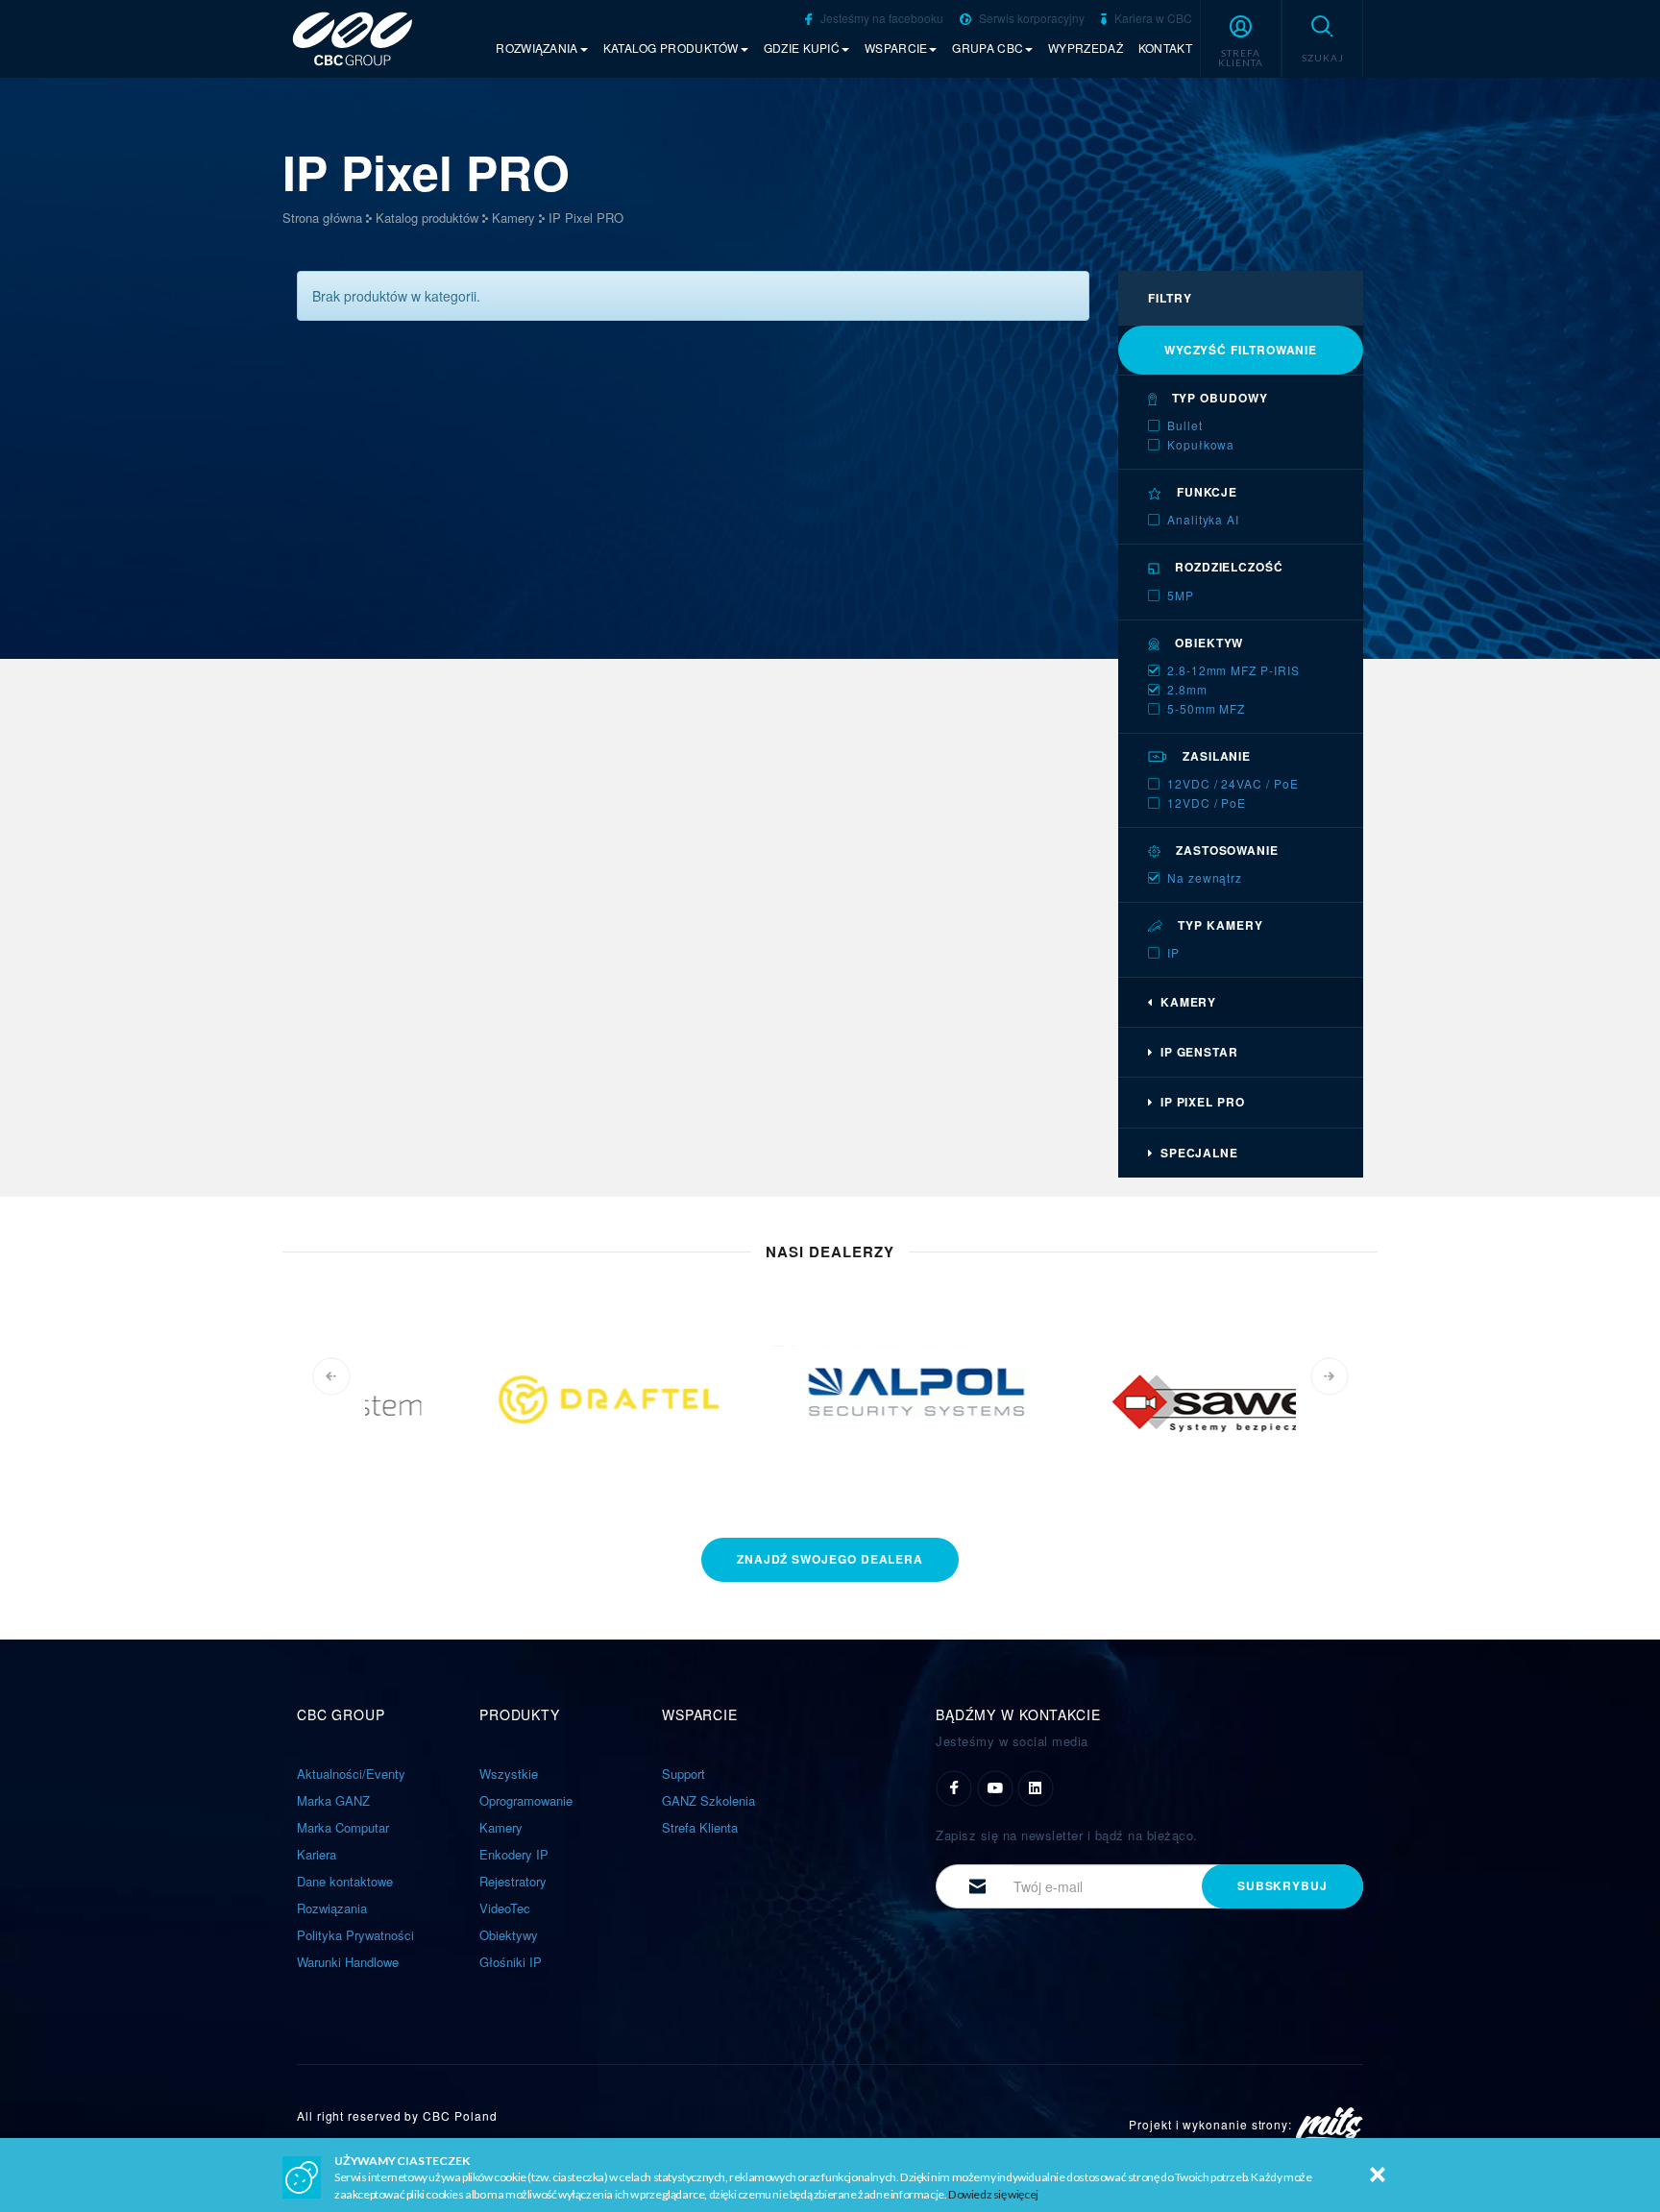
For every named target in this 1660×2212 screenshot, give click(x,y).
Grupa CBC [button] (988, 48)
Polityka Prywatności (355, 1935)
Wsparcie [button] (896, 48)
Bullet (1185, 425)
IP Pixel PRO (586, 218)
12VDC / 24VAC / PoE (1233, 783)
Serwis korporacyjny (1030, 18)
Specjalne (1196, 1153)
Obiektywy (509, 1935)
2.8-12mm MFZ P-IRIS (1233, 670)
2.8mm (1187, 689)
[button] (1241, 38)
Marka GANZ (333, 1800)
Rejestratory (513, 1881)
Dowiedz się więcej (993, 2194)
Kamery (513, 218)
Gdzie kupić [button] (802, 48)
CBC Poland (460, 2115)
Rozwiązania (332, 1908)
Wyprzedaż (1086, 48)
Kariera (317, 1854)
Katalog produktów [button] (671, 48)
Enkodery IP (514, 1854)
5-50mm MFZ (1206, 708)
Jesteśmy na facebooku (880, 18)
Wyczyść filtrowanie (1241, 350)
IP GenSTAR (1196, 1052)
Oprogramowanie (526, 1800)
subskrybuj (1282, 1885)
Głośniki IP (511, 1962)
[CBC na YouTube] (995, 1786)
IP (1173, 952)
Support (684, 1774)
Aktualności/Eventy (351, 1774)
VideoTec (505, 1908)
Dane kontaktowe (345, 1881)
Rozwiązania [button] (537, 48)
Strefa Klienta (700, 1827)
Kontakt (1165, 48)
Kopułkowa (1201, 444)
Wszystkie (509, 1774)
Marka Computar (343, 1827)
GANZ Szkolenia (708, 1800)
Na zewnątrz (1205, 877)
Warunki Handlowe (348, 1962)
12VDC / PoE (1207, 802)
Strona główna (322, 218)
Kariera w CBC (1152, 18)
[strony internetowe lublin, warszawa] (1330, 2124)
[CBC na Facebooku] (954, 1786)
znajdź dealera (830, 1559)
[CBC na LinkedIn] (1036, 1786)
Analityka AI (1203, 519)
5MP (1181, 595)
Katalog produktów (427, 218)
